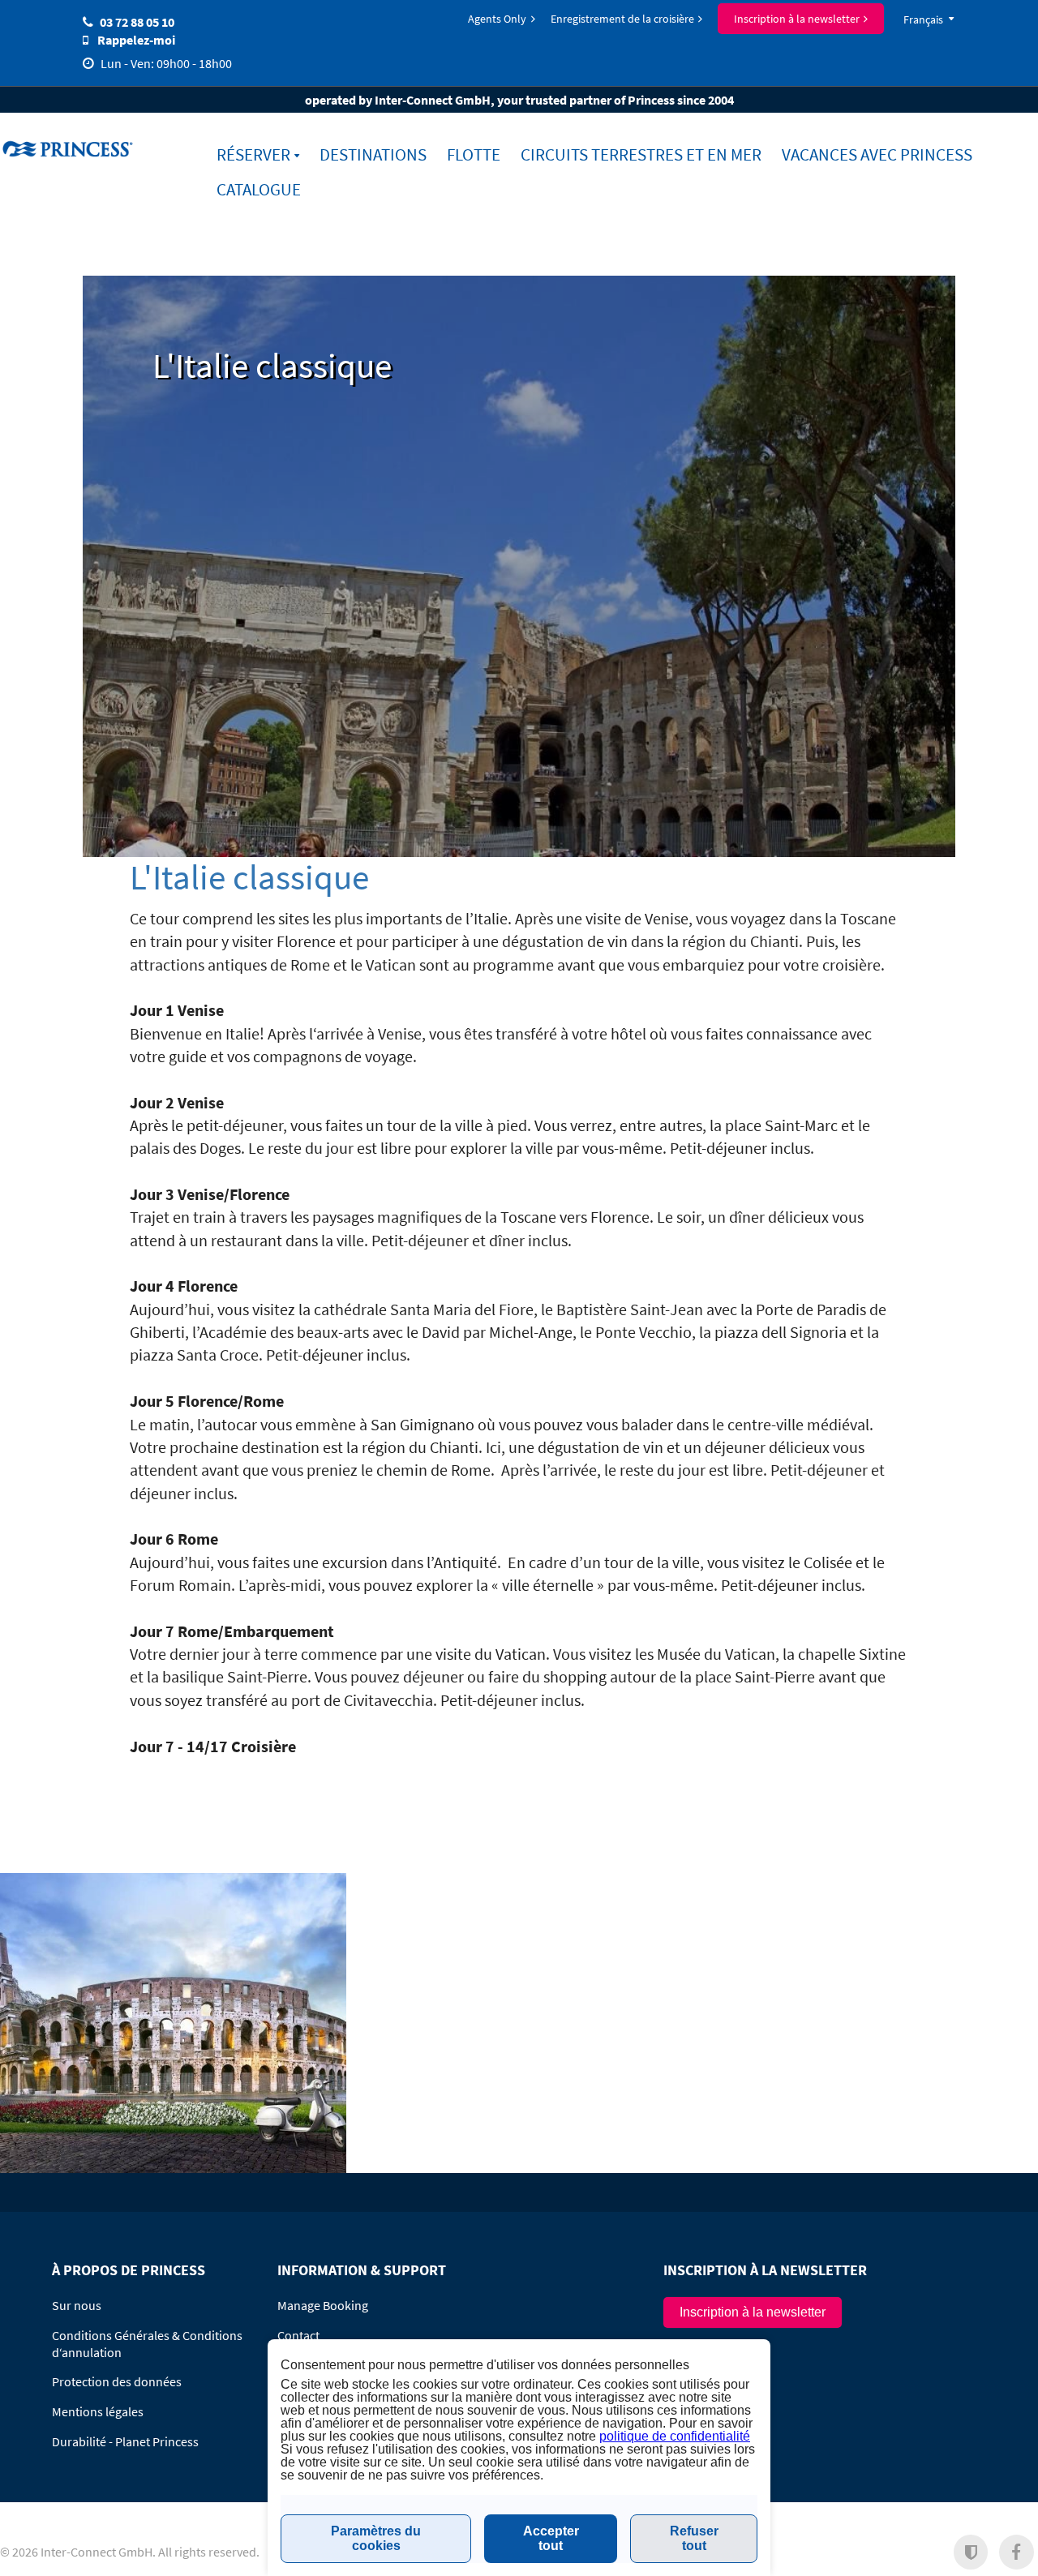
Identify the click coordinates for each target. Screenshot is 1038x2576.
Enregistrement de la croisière (622, 19)
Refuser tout (694, 2538)
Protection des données (117, 2381)
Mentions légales (98, 2411)
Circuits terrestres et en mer (641, 155)
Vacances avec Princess (877, 155)
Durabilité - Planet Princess (125, 2441)
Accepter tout (551, 2538)
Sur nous (77, 2305)
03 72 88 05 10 (137, 22)
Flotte (474, 155)
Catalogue (259, 190)
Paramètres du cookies (376, 2538)
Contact (298, 2335)
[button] (971, 2552)
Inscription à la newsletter (797, 19)
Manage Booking (323, 2305)
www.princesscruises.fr (70, 148)
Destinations (373, 155)
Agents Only (497, 19)
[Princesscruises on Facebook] (1017, 2552)
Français (923, 19)
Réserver (253, 155)
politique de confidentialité (675, 2436)
